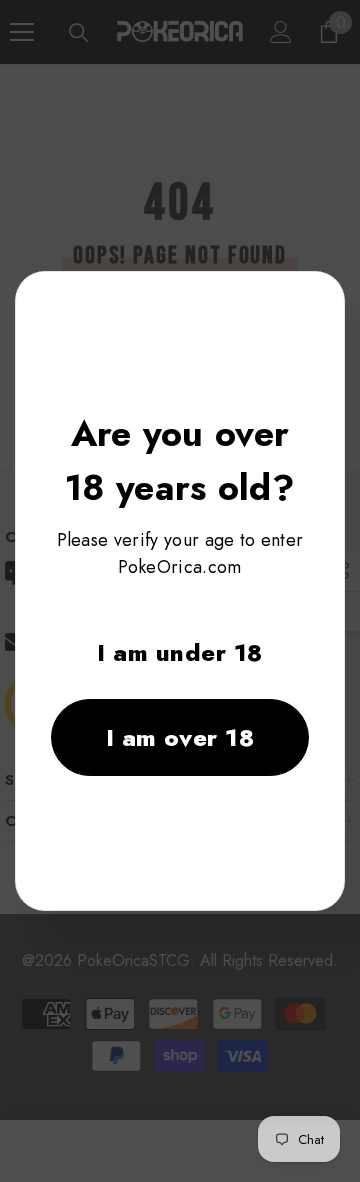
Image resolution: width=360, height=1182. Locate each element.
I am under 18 (179, 652)
